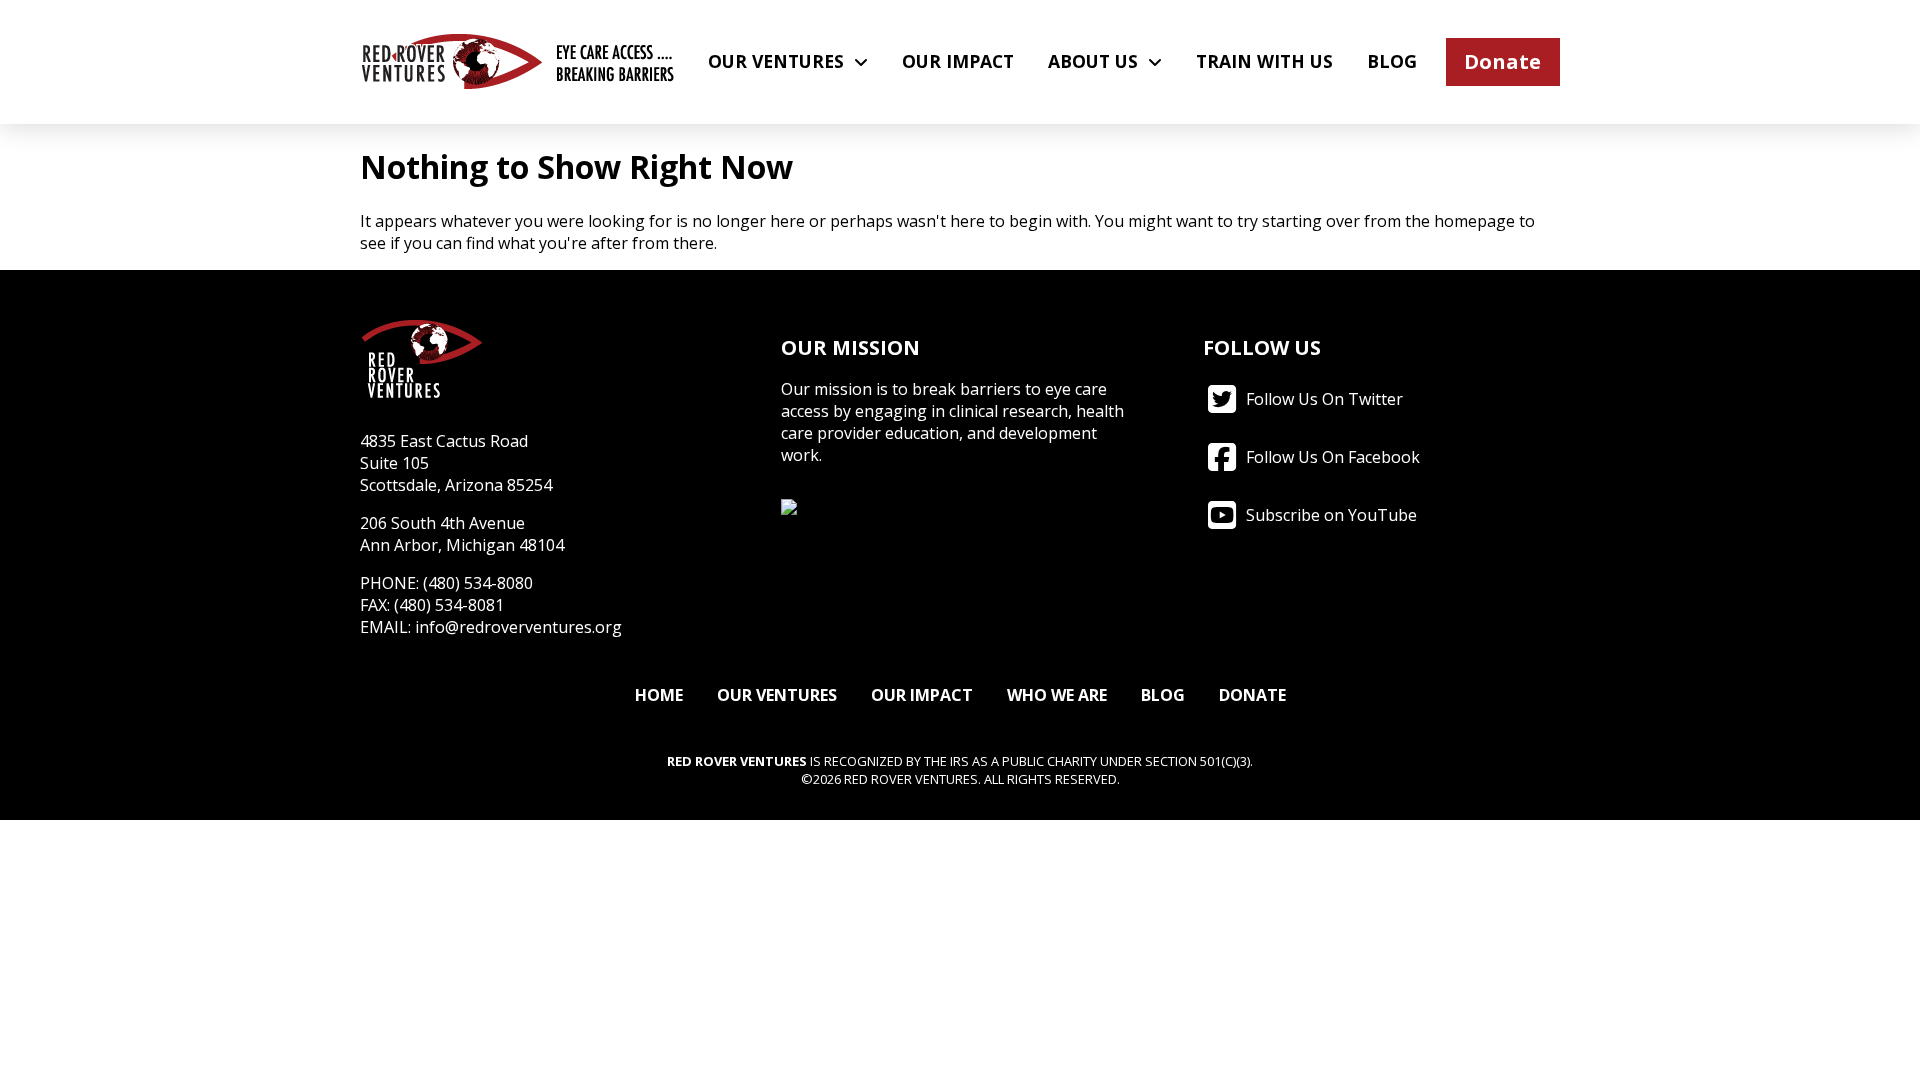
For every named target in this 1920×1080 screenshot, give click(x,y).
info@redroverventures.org (518, 627)
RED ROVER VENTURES (737, 761)
